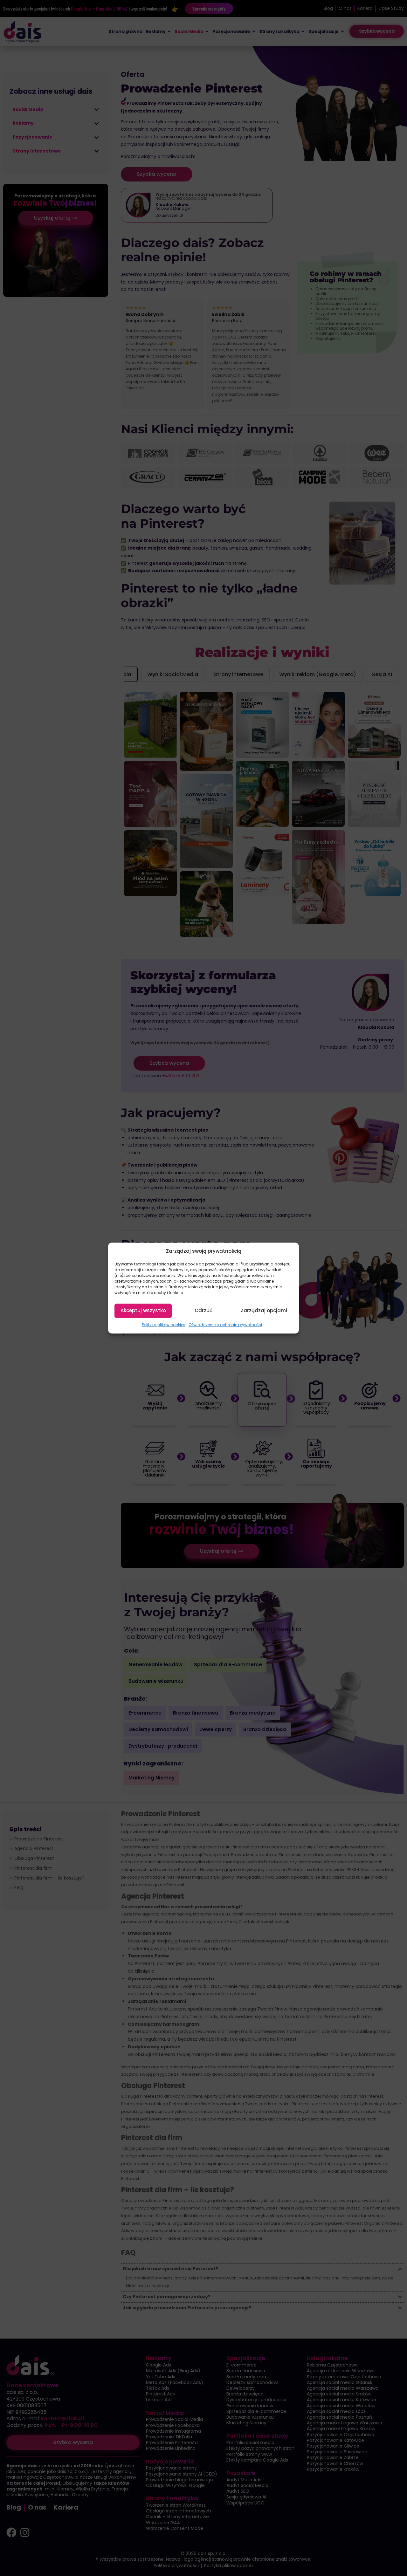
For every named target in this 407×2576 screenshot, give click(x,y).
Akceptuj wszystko (143, 1311)
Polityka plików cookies (164, 1325)
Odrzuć (203, 1311)
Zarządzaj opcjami (264, 1311)
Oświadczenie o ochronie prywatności (225, 1325)
